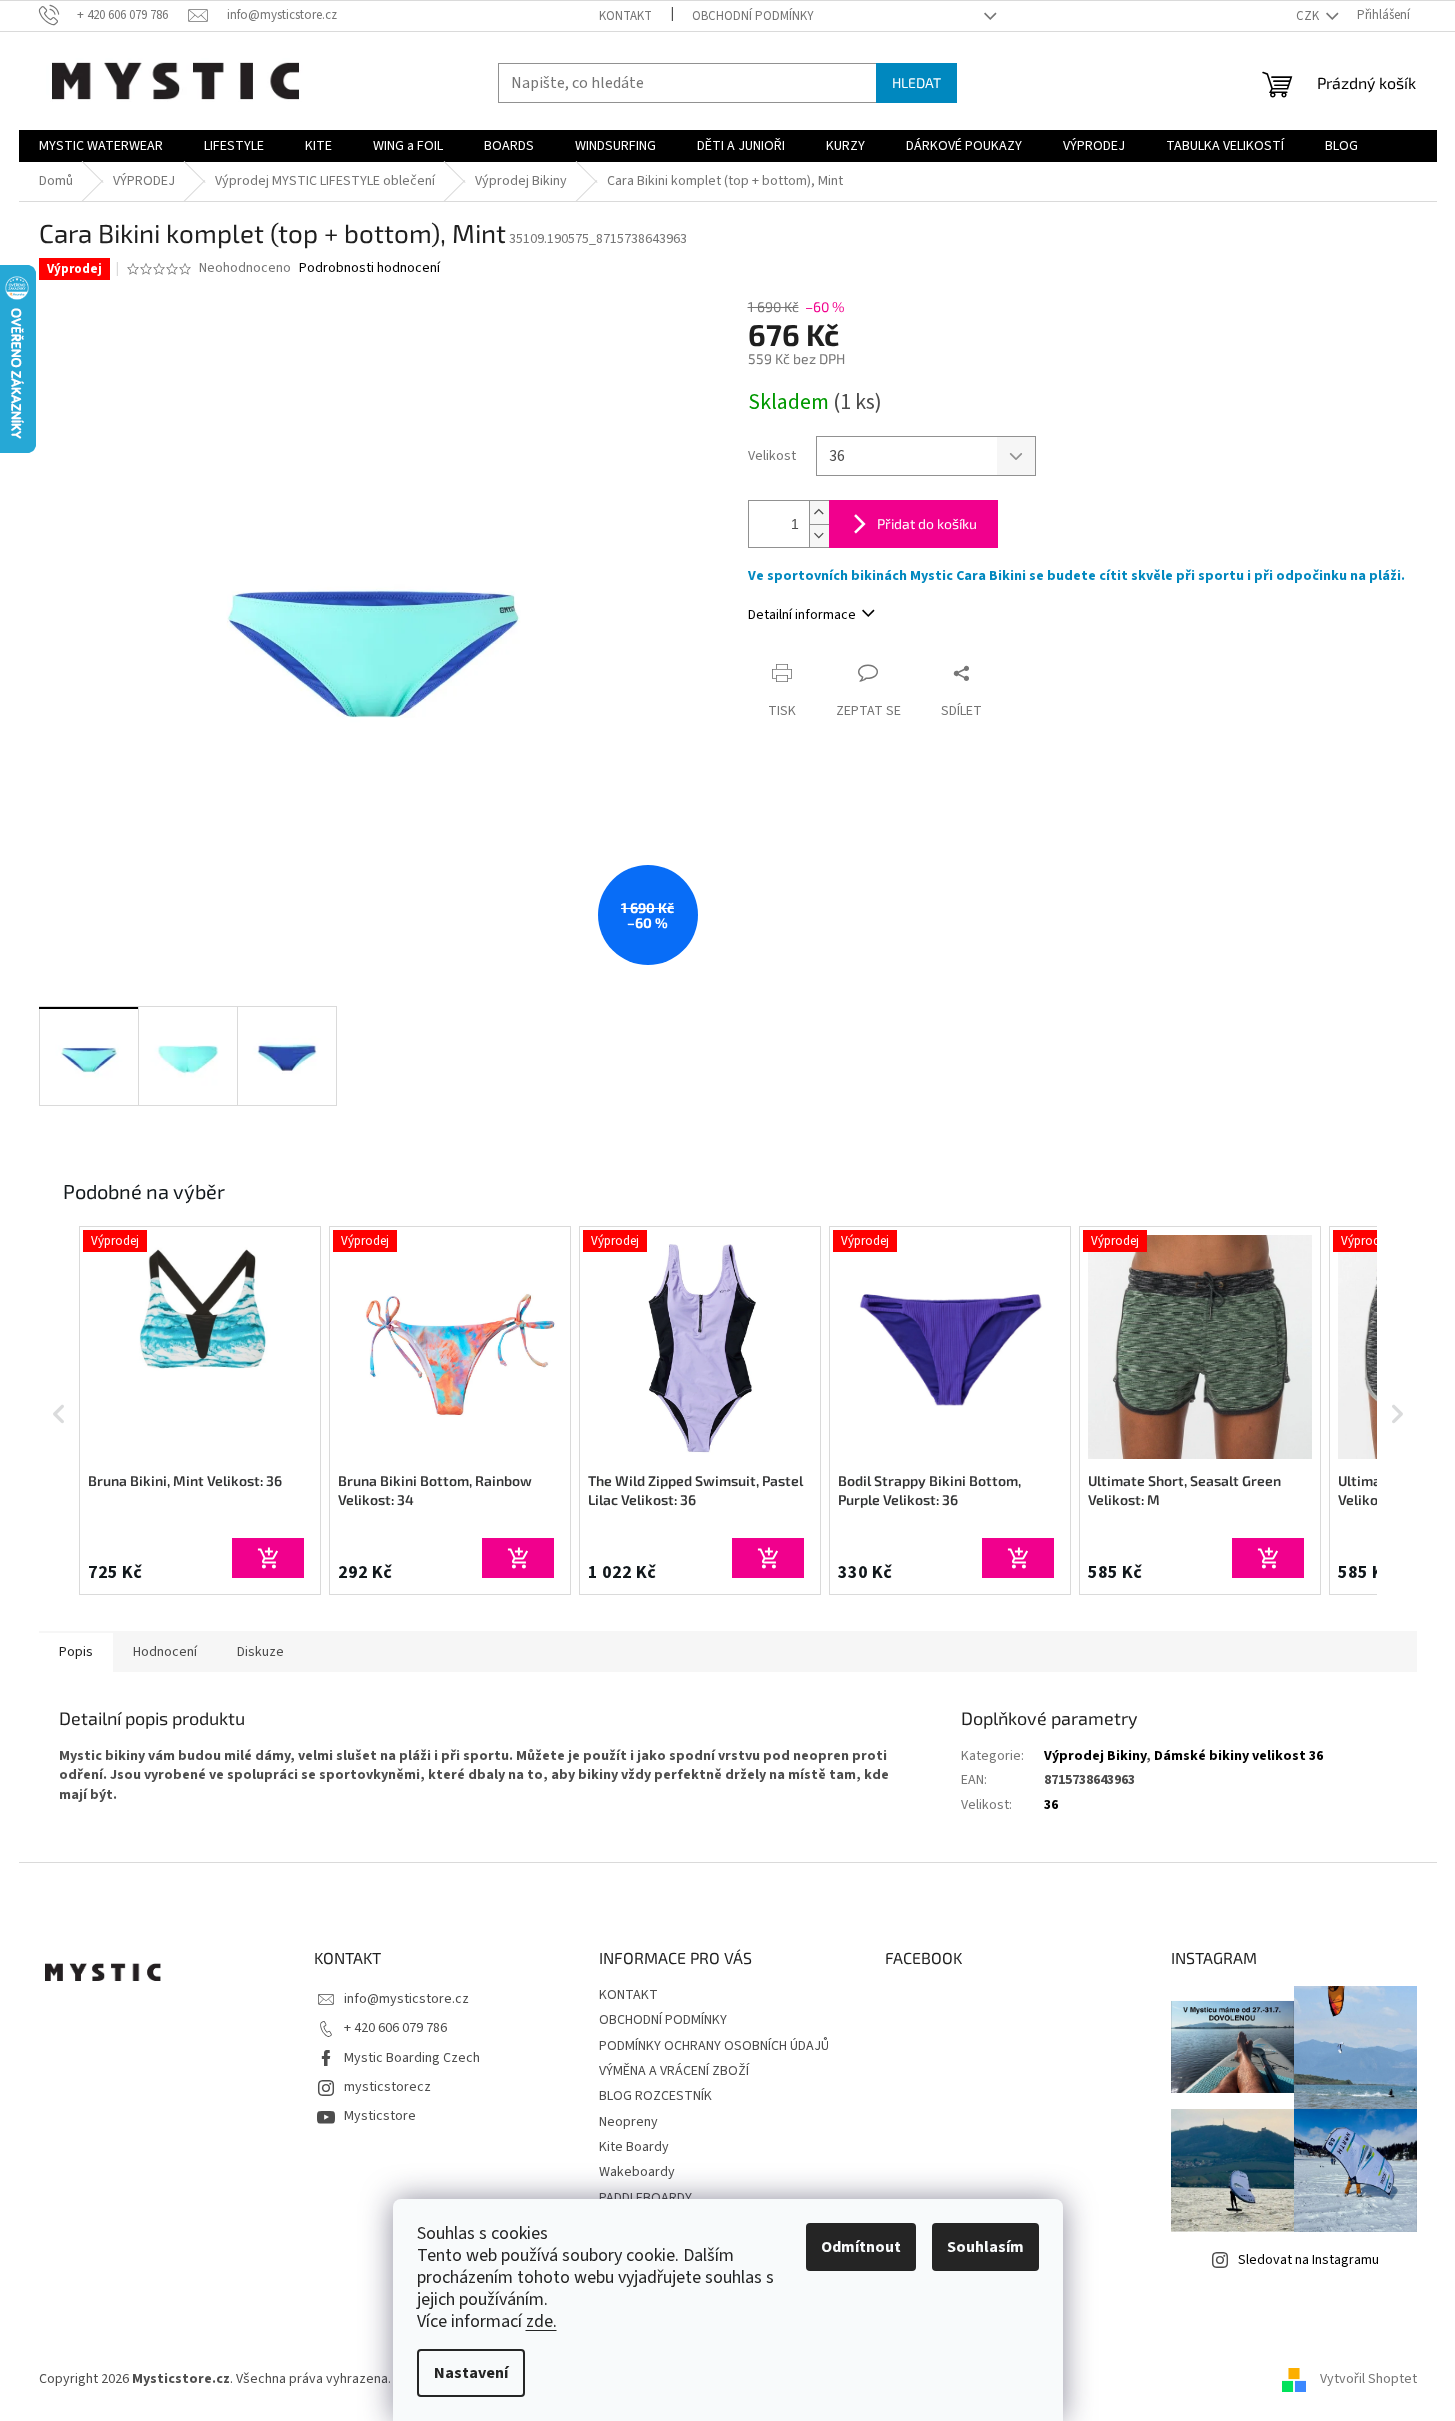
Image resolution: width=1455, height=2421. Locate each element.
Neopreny (628, 2122)
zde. (541, 2321)
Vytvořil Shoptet (1368, 2380)
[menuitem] (101, 146)
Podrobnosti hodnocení (369, 268)
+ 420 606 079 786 (395, 2028)
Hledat (916, 82)
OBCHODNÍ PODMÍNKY (753, 16)
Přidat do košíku (927, 523)
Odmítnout (861, 2247)
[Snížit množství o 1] (819, 535)
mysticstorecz (387, 2087)
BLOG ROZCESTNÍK (655, 2096)
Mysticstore (380, 2116)
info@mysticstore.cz (406, 1999)
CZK (1309, 16)
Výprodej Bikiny (1095, 1756)
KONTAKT (625, 16)
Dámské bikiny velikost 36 (1238, 1756)
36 (1051, 1805)
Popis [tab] (76, 1652)
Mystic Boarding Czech (412, 2058)
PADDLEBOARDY (645, 2198)
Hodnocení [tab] (165, 1652)
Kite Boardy (634, 2147)
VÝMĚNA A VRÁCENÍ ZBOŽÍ (674, 2071)
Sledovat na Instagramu (1308, 2260)
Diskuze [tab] (260, 1652)
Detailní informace (802, 615)
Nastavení (471, 2373)
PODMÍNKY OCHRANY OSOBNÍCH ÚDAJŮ (714, 2046)
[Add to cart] (268, 1558)
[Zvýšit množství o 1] (819, 512)
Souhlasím (985, 2247)
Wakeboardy (637, 2172)
